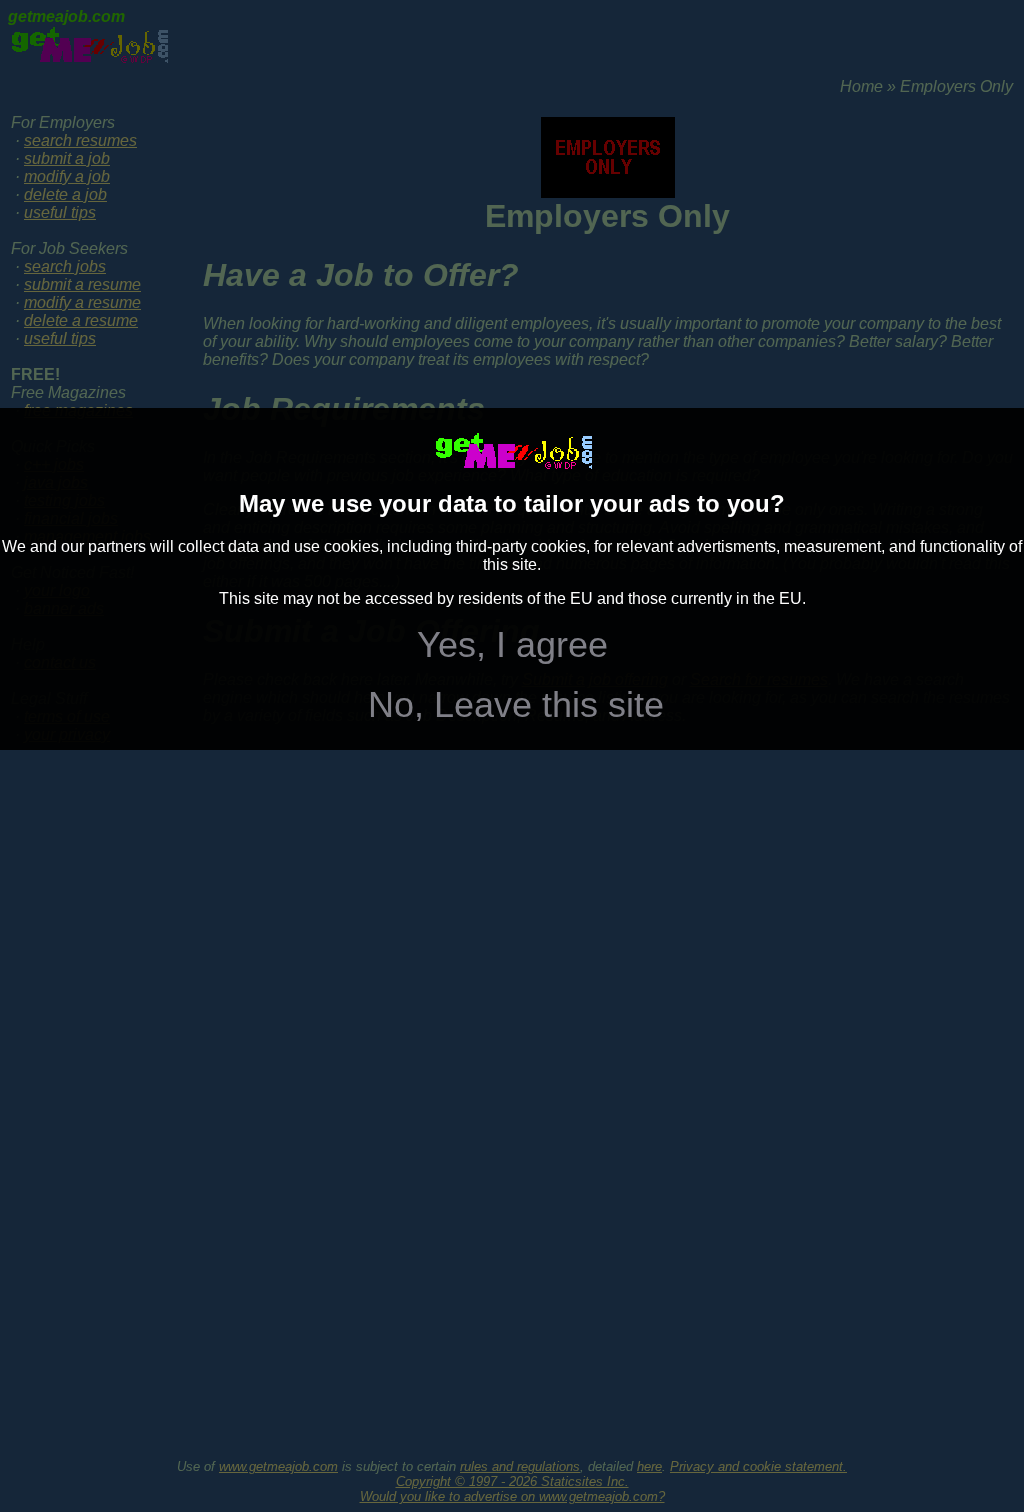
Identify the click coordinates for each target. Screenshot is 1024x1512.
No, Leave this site (516, 704)
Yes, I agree (512, 644)
